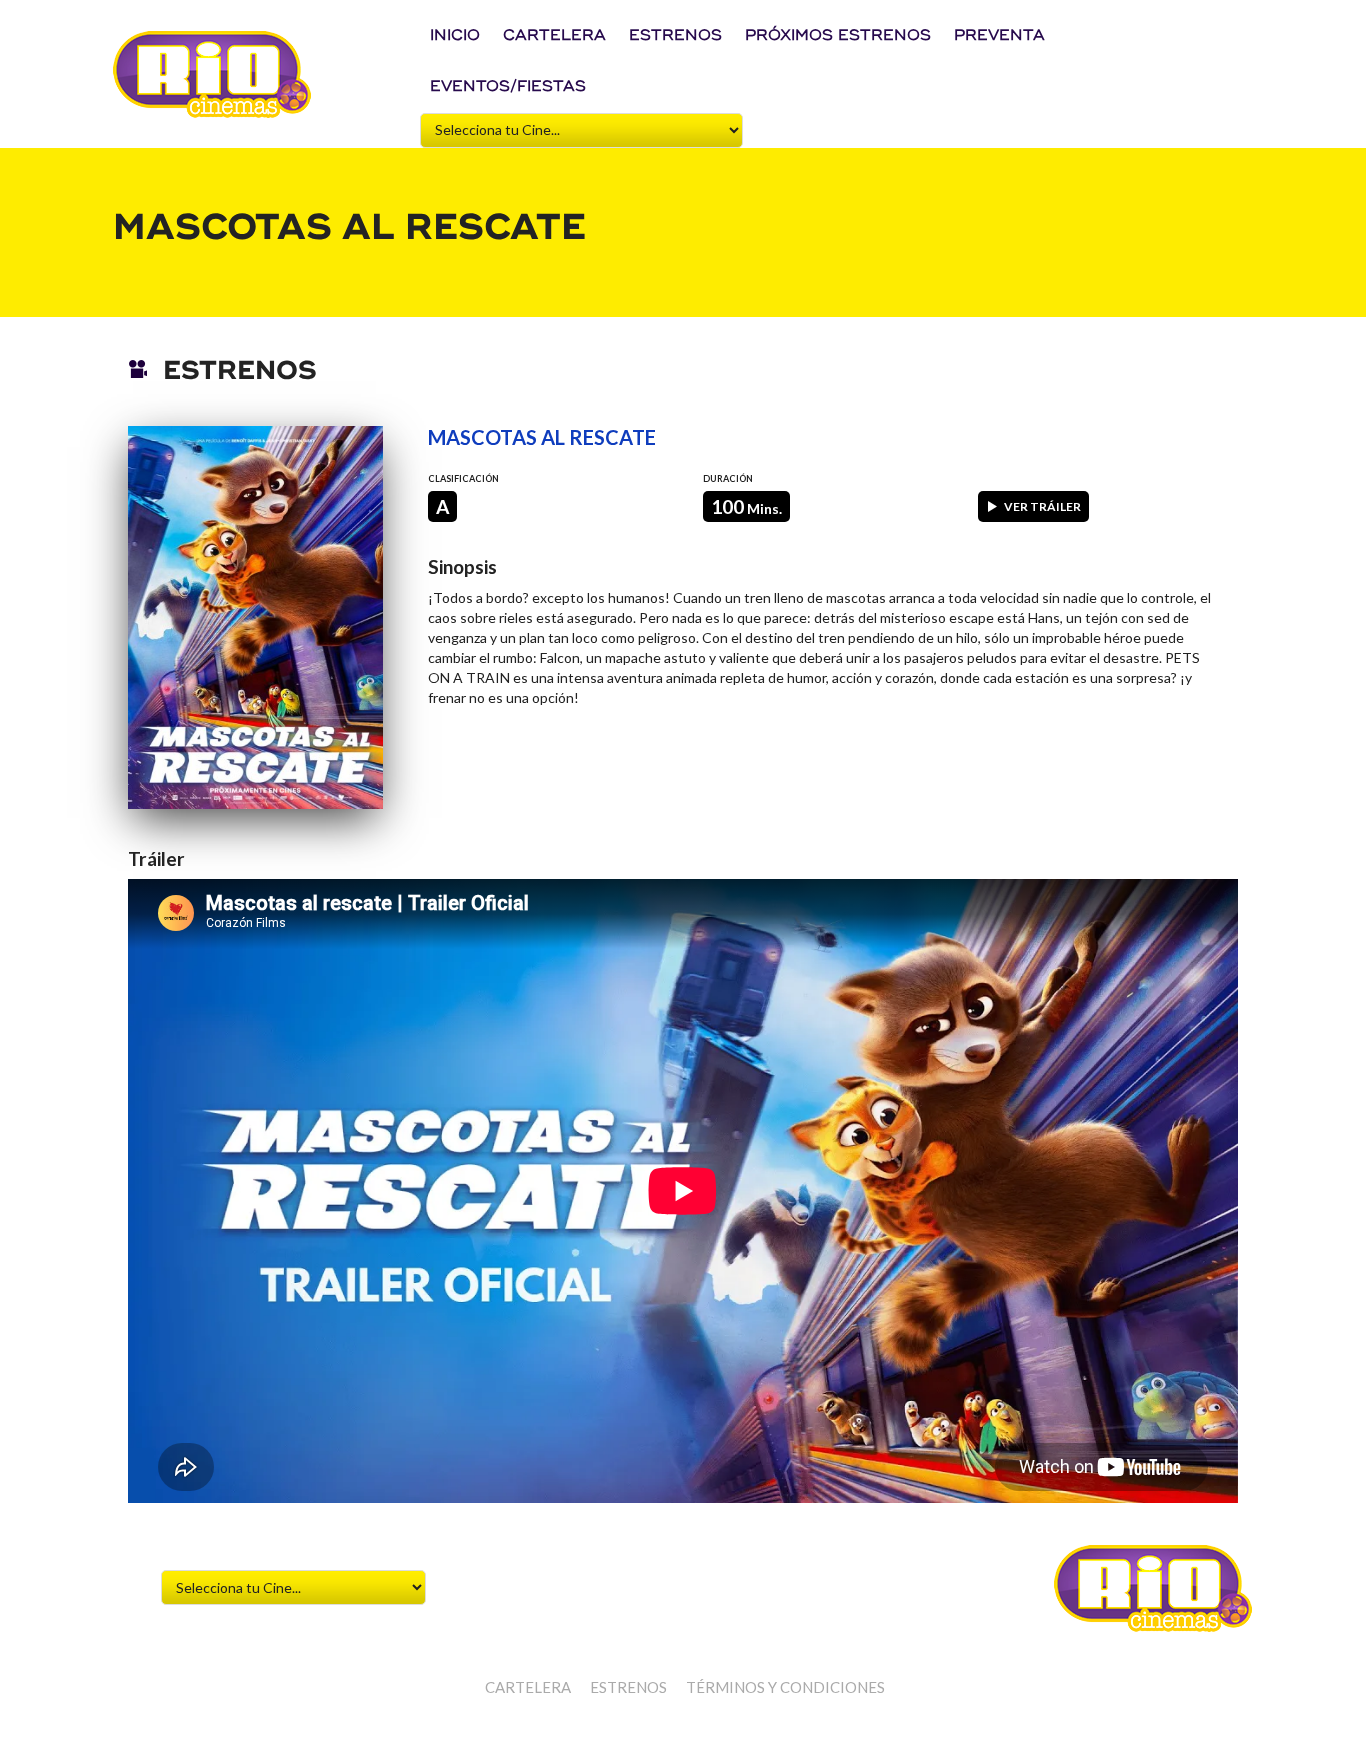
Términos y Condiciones (785, 1687)
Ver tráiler (1042, 506)
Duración (728, 478)
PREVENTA (999, 35)
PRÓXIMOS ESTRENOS (838, 35)
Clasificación (463, 478)
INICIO (455, 35)
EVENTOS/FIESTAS (508, 86)
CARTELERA (554, 35)
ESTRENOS (675, 35)
